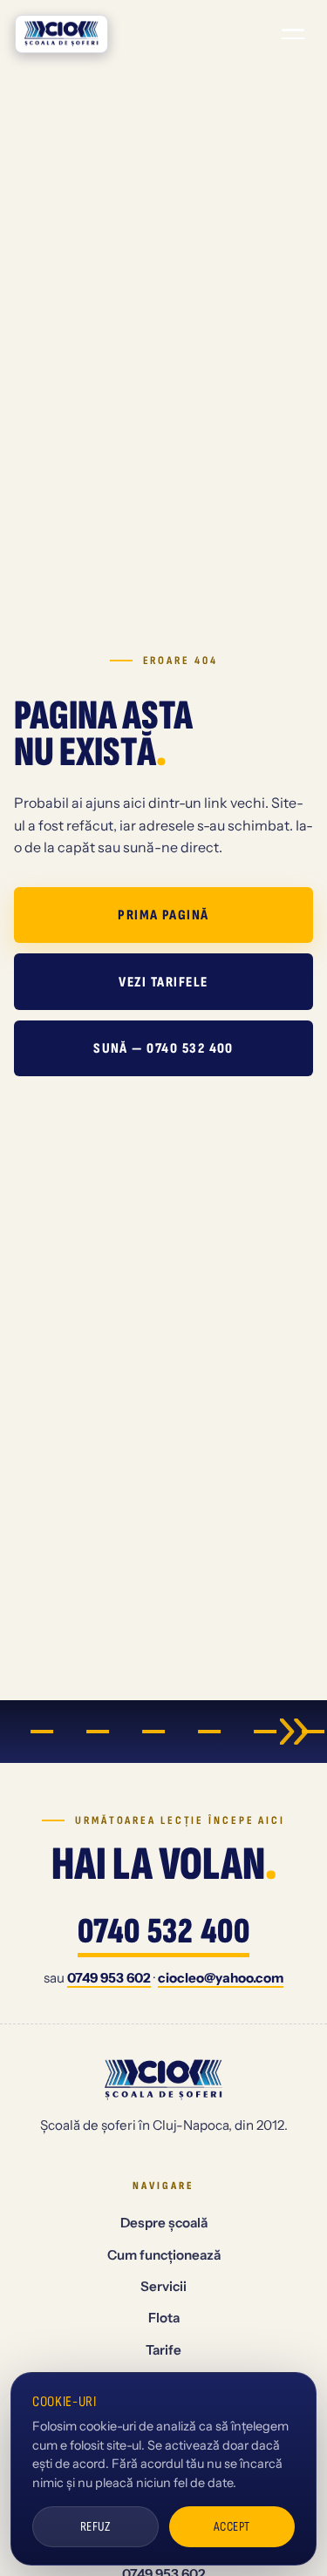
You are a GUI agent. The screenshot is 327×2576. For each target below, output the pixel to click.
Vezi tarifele (163, 982)
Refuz (95, 2527)
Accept (232, 2527)
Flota (164, 2318)
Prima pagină (163, 915)
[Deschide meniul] (293, 34)
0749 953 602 (109, 1978)
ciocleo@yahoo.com (221, 1978)
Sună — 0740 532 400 (163, 1048)
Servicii (163, 2286)
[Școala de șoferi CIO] (61, 34)
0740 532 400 (163, 1933)
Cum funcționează (164, 2255)
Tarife (163, 2350)
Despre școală (164, 2223)
